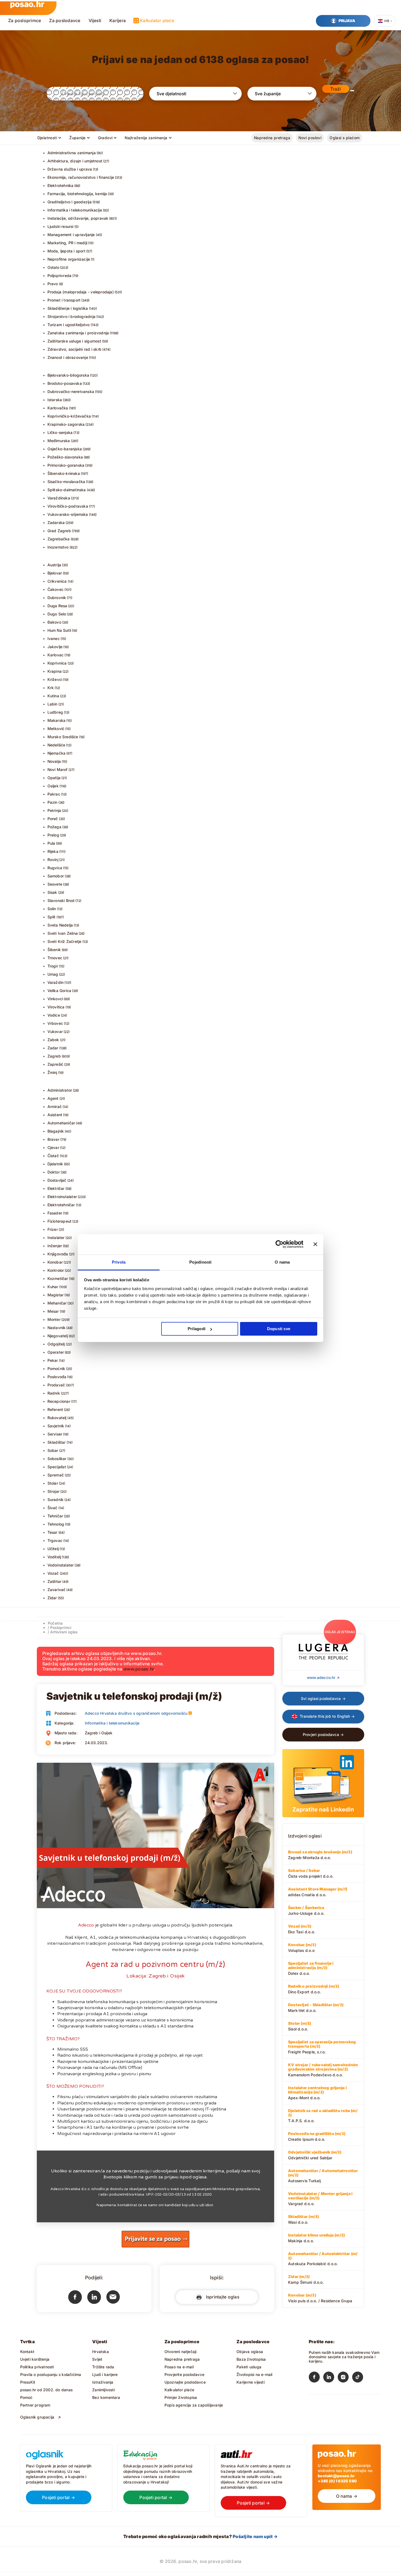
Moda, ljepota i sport (66, 251)
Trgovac (55, 1540)
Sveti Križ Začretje (65, 941)
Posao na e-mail (179, 2367)
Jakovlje (55, 647)
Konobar (55, 1262)
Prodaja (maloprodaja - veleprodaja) (81, 292)
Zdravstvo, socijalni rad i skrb (75, 349)
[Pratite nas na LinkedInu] (330, 2378)
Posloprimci (61, 1628)
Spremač (56, 1475)
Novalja (54, 761)
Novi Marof (58, 769)
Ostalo (53, 267)
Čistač (53, 1156)
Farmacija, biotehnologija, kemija (77, 194)
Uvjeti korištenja (35, 2359)
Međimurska (59, 441)
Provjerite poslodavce (184, 2374)
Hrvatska (101, 2352)
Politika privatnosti (37, 2367)
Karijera (118, 20)
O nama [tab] (282, 1262)
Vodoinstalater (61, 1565)
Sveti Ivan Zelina (63, 933)
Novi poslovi (310, 138)
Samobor (56, 876)
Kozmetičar (58, 1278)
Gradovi (105, 138)
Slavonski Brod (61, 900)
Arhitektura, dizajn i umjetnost (75, 161)
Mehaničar (57, 1303)
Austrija (54, 565)
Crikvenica (57, 581)
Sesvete (55, 884)
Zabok (53, 1040)
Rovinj (53, 860)
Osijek (53, 786)
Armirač (55, 1107)
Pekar (53, 1360)
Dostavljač (57, 1180)
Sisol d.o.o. (300, 2026)
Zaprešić (56, 1064)
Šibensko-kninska (64, 473)
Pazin (53, 802)
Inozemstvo (58, 547)
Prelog (53, 835)
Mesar (53, 1311)
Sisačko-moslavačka (66, 482)
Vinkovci (55, 999)
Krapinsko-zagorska (66, 424)
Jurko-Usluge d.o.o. (306, 1910)
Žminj (52, 1072)
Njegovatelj (58, 1336)
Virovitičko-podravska (68, 506)
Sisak (52, 892)
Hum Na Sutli (59, 630)
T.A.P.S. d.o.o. (323, 2116)
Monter (54, 1319)
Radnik (54, 1393)
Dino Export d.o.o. (314, 1989)
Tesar (53, 1532)
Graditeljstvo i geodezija (70, 202)
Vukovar (55, 1031)
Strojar (53, 1491)
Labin (53, 704)
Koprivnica (57, 663)
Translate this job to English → (327, 1716)
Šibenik (54, 950)
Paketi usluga (249, 2367)
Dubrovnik (57, 598)
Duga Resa (57, 606)
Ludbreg (55, 712)
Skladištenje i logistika (68, 308)
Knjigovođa (58, 1254)
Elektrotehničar (61, 1205)
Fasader (55, 1213)
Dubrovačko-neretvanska (71, 391)
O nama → (347, 2496)
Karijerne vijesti (251, 2382)
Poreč (53, 819)
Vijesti (95, 20)
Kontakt (27, 2352)
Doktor (54, 1172)
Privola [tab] (119, 1262)
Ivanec (54, 638)
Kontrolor (56, 1270)
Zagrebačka (59, 539)
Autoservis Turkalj (323, 2176)
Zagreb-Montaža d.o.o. (320, 1855)
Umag (53, 974)
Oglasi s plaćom (345, 138)
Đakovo (54, 622)
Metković (56, 729)
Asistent (55, 1115)
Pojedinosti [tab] (200, 1262)
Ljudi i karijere (105, 2374)
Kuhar (53, 1287)
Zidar (52, 1598)
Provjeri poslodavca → (323, 1734)
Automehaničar (61, 1123)
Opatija (54, 778)
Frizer (53, 1229)
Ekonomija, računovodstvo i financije (81, 177)
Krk (51, 688)
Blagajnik (56, 1131)
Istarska (55, 400)
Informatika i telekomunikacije (75, 210)
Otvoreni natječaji (181, 2352)
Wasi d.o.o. (303, 2219)
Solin (52, 909)
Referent (55, 1409)
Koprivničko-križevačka (69, 416)
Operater (56, 1352)
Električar (56, 1188)
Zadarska (56, 522)
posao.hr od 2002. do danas (46, 2390)
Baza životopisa (251, 2359)
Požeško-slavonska (65, 457)
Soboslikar (57, 1459)
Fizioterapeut (60, 1221)
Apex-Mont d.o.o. (317, 2093)
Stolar (53, 1483)
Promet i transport (64, 300)
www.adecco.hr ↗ (323, 1677)
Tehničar (55, 1516)
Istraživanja (103, 2382)
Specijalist (57, 1467)
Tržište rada (103, 2367)
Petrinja (54, 810)
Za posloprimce (25, 20)
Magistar (56, 1295)
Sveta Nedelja (60, 925)
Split (52, 917)
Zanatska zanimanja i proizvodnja (78, 333)
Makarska (57, 720)
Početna (55, 1623)
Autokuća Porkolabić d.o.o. (323, 2259)
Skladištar (57, 1442)
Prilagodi (197, 1329)
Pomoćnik (56, 1369)
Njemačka (57, 753)
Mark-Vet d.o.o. (316, 2008)
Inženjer (55, 1246)
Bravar (53, 1139)
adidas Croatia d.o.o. (318, 1892)
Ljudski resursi (61, 226)
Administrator (60, 1090)
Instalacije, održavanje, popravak (78, 218)
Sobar (53, 1450)
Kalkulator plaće (157, 20)
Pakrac (54, 794)
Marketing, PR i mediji (68, 243)
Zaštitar (55, 1581)
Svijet (97, 2359)
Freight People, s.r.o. (322, 2047)
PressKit (28, 2382)
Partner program (35, 2405)
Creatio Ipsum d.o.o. (317, 2136)
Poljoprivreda (60, 276)
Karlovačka (58, 408)
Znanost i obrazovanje (68, 357)
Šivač (53, 1508)
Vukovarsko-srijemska (68, 514)
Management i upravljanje (71, 235)
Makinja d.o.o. (316, 2238)
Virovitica (56, 1007)
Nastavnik (57, 1328)
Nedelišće (56, 745)
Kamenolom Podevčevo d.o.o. (323, 2070)
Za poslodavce (65, 20)
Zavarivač (57, 1590)
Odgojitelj (56, 1344)
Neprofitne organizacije (69, 259)
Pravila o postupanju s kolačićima (51, 2374)
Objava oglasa (250, 2352)
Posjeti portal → (59, 2497)
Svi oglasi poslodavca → (323, 1698)
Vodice (54, 1015)
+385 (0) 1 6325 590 (337, 2481)
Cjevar (53, 1147)
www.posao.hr (139, 1669)
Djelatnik (55, 1164)
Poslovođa (57, 1377)
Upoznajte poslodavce (185, 2382)
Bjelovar (55, 573)
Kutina (53, 696)
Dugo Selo (57, 614)
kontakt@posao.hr (336, 2476)
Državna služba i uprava (70, 169)
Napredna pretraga (272, 138)
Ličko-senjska (60, 432)
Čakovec (56, 589)
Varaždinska (59, 498)
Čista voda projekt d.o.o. (311, 1873)
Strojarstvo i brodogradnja (71, 316)
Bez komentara (106, 2397)
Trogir (53, 966)
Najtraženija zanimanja (146, 138)
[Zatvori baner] (315, 1244)
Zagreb (54, 1056)
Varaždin (56, 982)
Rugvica (55, 868)
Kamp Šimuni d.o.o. (306, 2279)
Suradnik (56, 1500)
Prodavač (56, 1385)
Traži (336, 89)
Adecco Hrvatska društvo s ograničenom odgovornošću (136, 1713)
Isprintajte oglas (221, 2297)
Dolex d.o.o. (311, 1968)
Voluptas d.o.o (302, 1947)
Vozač (53, 1573)
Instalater (56, 1238)
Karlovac (56, 655)
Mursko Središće (63, 737)
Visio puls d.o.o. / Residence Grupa (320, 2298)
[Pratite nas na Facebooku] (316, 2378)
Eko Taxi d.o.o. (302, 1929)
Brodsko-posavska (65, 383)
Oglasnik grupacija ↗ (41, 2417)
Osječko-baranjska (65, 449)
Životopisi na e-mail (254, 2374)
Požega (54, 827)
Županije (77, 138)
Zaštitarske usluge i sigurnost (74, 341)
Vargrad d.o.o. (320, 2199)
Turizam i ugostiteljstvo (69, 325)
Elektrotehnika (61, 185)
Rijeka (53, 851)
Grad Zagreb (59, 531)
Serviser (55, 1434)
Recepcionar (59, 1401)
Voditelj (54, 1557)
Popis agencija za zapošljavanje (194, 2405)
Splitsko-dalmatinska (67, 490)
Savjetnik (56, 1426)
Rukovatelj (57, 1418)
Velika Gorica (59, 991)
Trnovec (55, 958)
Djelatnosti (47, 138)
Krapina (55, 671)
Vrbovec (55, 1023)
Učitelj (53, 1549)
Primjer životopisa (181, 2397)
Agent (53, 1098)
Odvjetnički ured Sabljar (315, 2155)
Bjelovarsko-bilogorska (68, 375)
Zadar (53, 1048)
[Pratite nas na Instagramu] (345, 2378)
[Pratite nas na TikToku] (359, 2378)
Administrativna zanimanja (72, 153)
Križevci (55, 679)
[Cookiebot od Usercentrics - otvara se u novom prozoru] (279, 1244)
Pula (51, 843)
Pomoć (26, 2397)
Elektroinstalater (62, 1197)
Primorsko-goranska (66, 465)
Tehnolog (56, 1524)
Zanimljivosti (104, 2390)
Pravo (53, 284)
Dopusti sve (279, 1329)
